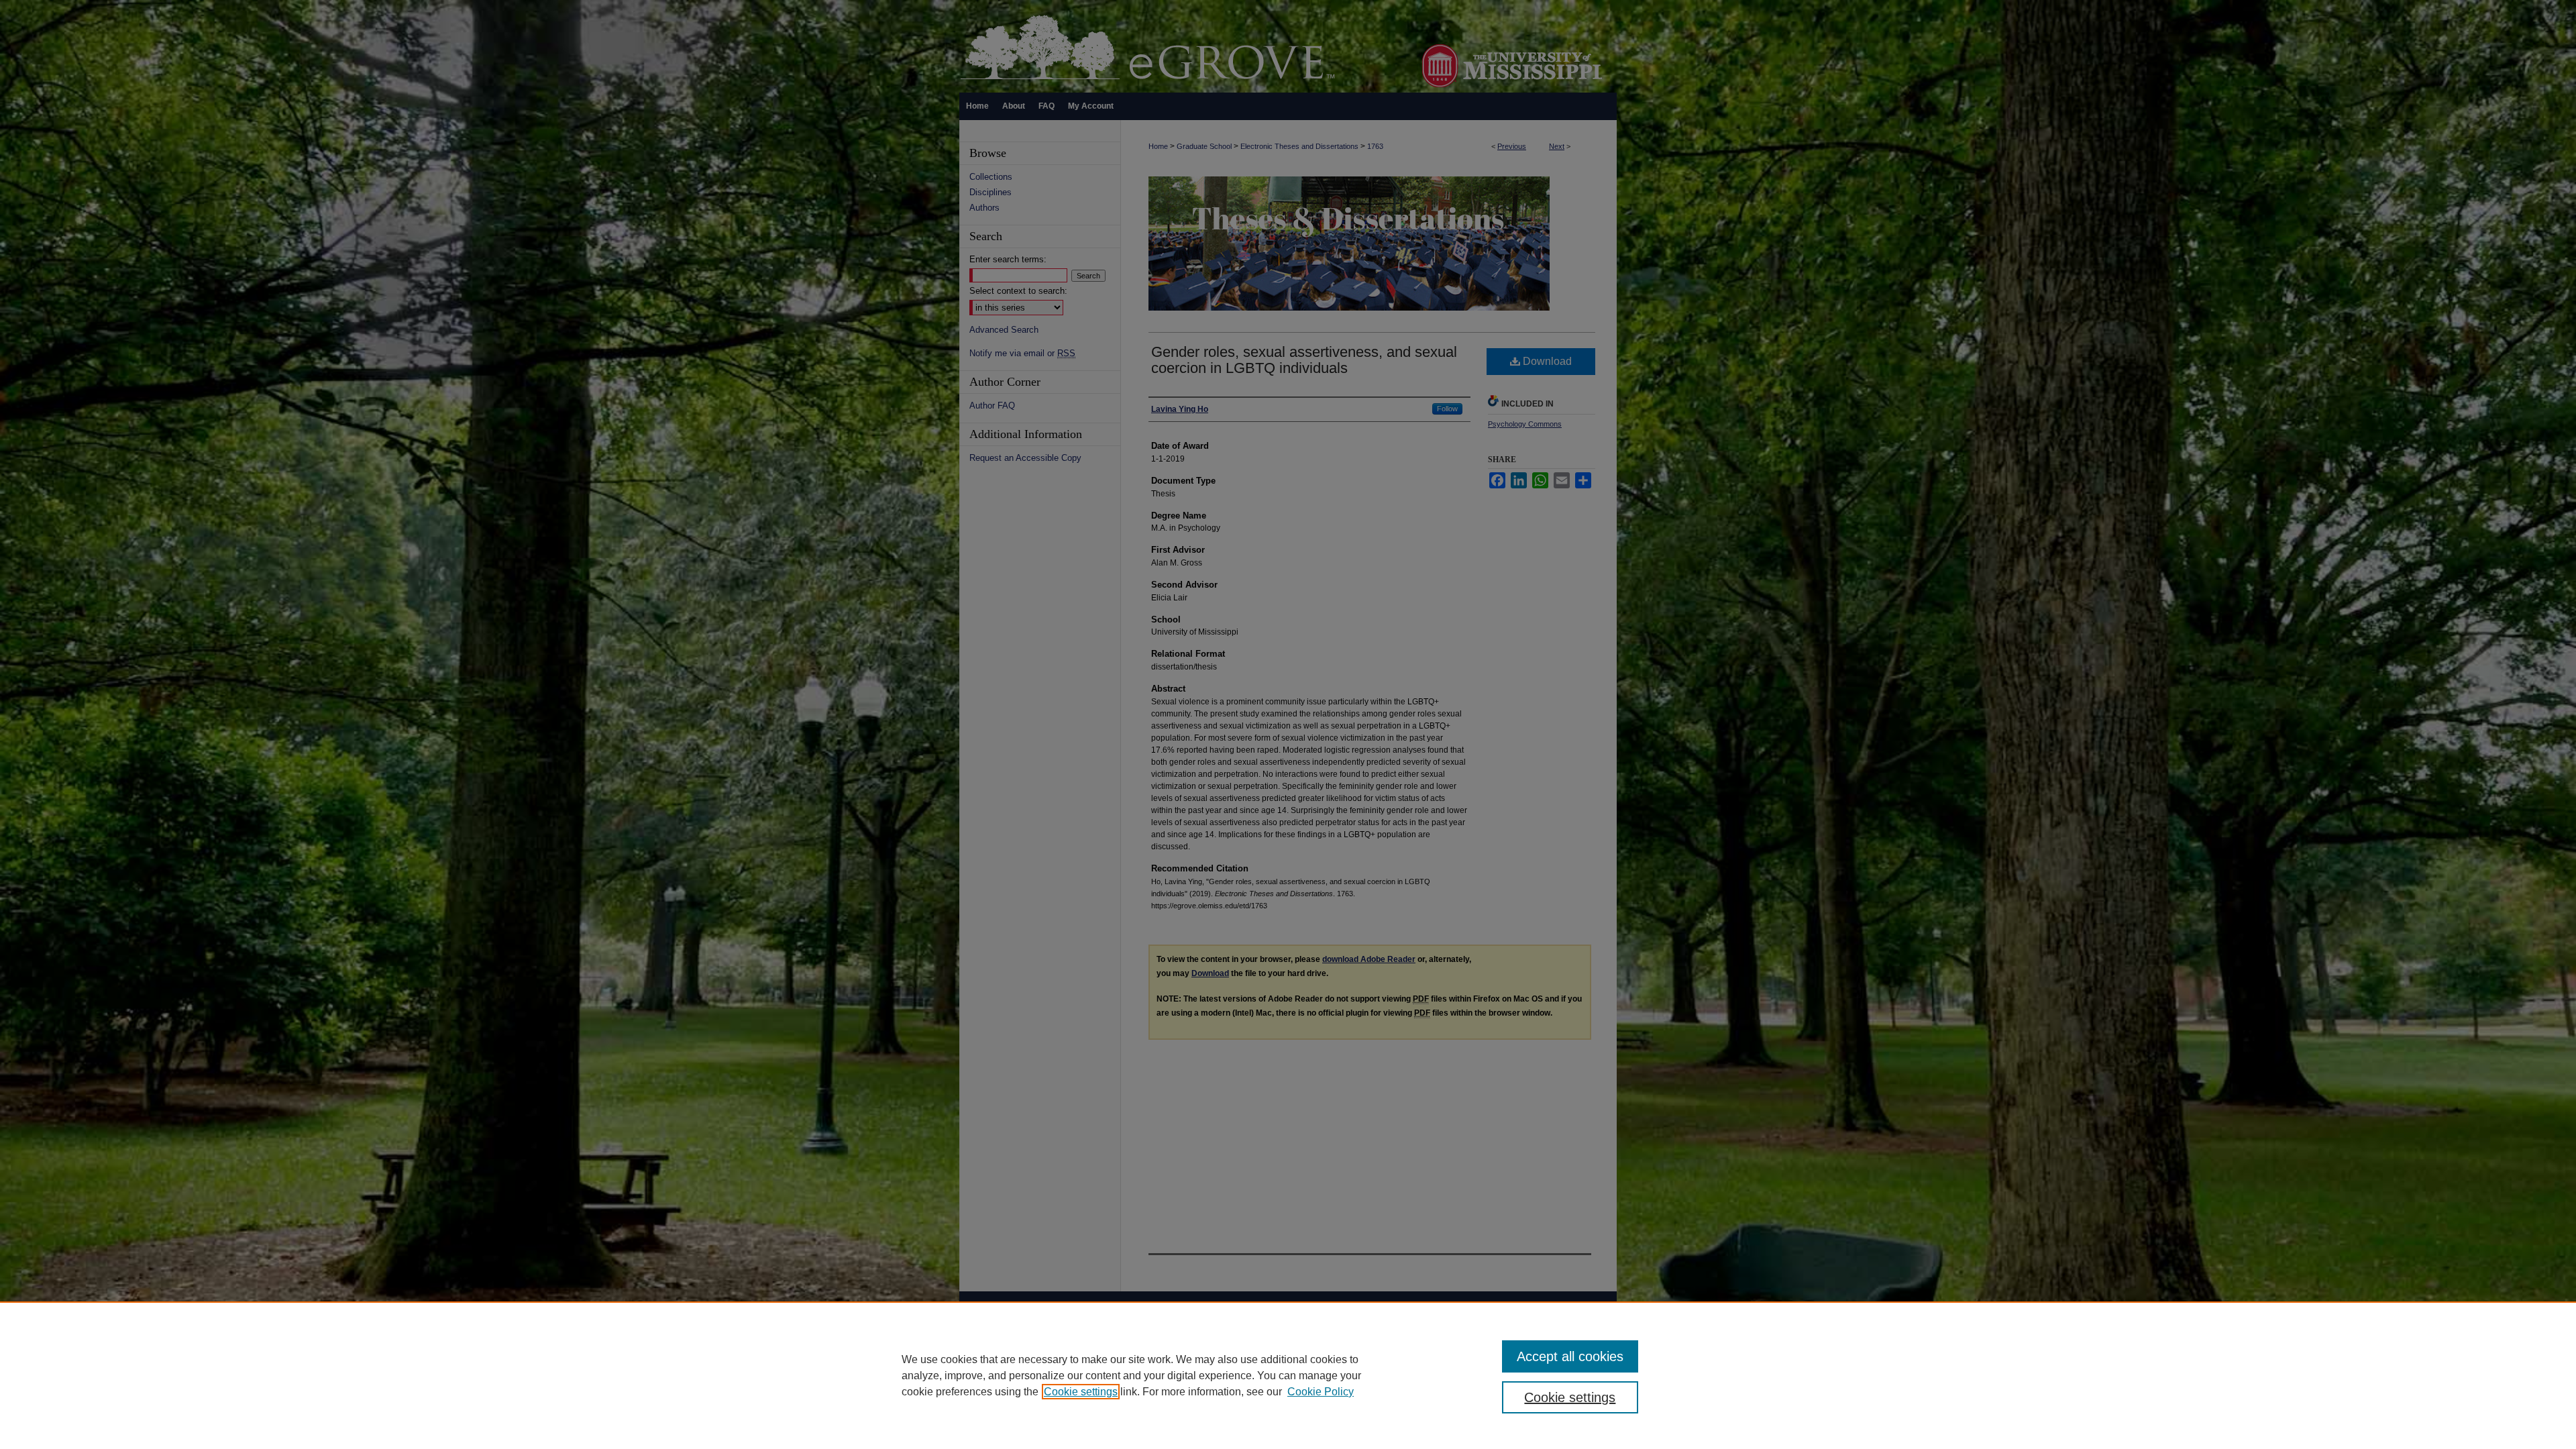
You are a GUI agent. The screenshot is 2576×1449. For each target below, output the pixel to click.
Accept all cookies (1570, 1356)
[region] (1288, 1375)
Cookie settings (1081, 1392)
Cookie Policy (1321, 1392)
